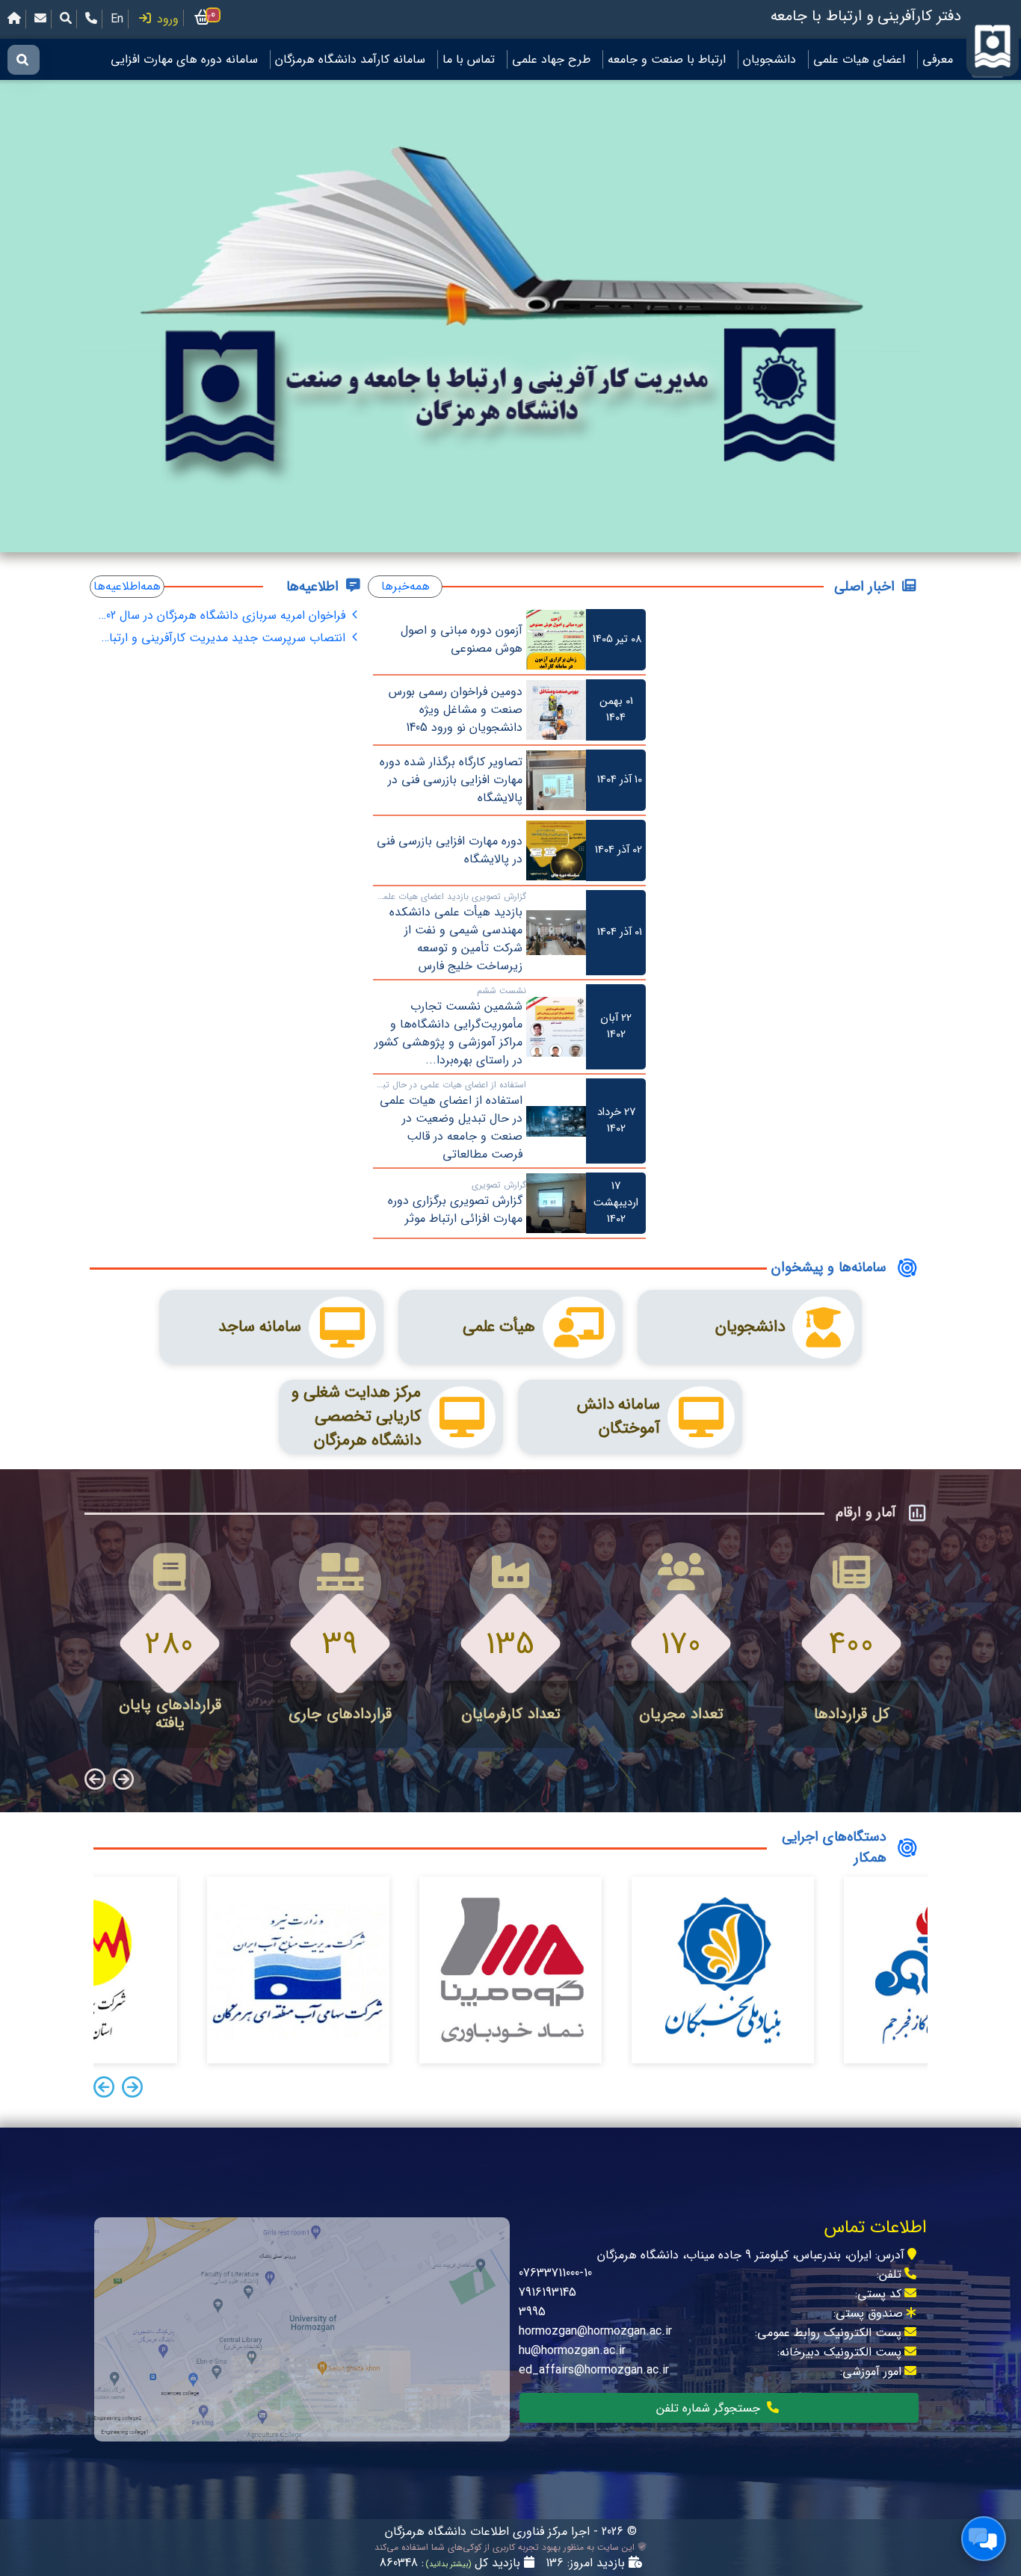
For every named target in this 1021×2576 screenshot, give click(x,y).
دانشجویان (750, 1327)
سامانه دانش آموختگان (619, 1417)
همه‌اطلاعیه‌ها (127, 586)
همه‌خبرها (405, 586)
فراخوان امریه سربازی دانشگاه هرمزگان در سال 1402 (223, 615)
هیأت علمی (499, 1327)
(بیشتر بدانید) (447, 2564)
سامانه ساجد (260, 1327)
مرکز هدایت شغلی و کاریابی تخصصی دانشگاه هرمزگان (356, 1417)
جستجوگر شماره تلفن (710, 2408)
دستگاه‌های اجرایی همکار (736, 1924)
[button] (132, 2089)
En (117, 19)
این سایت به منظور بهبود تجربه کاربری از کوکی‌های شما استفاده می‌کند (506, 2548)
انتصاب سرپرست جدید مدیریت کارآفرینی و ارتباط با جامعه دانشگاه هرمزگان (223, 638)
